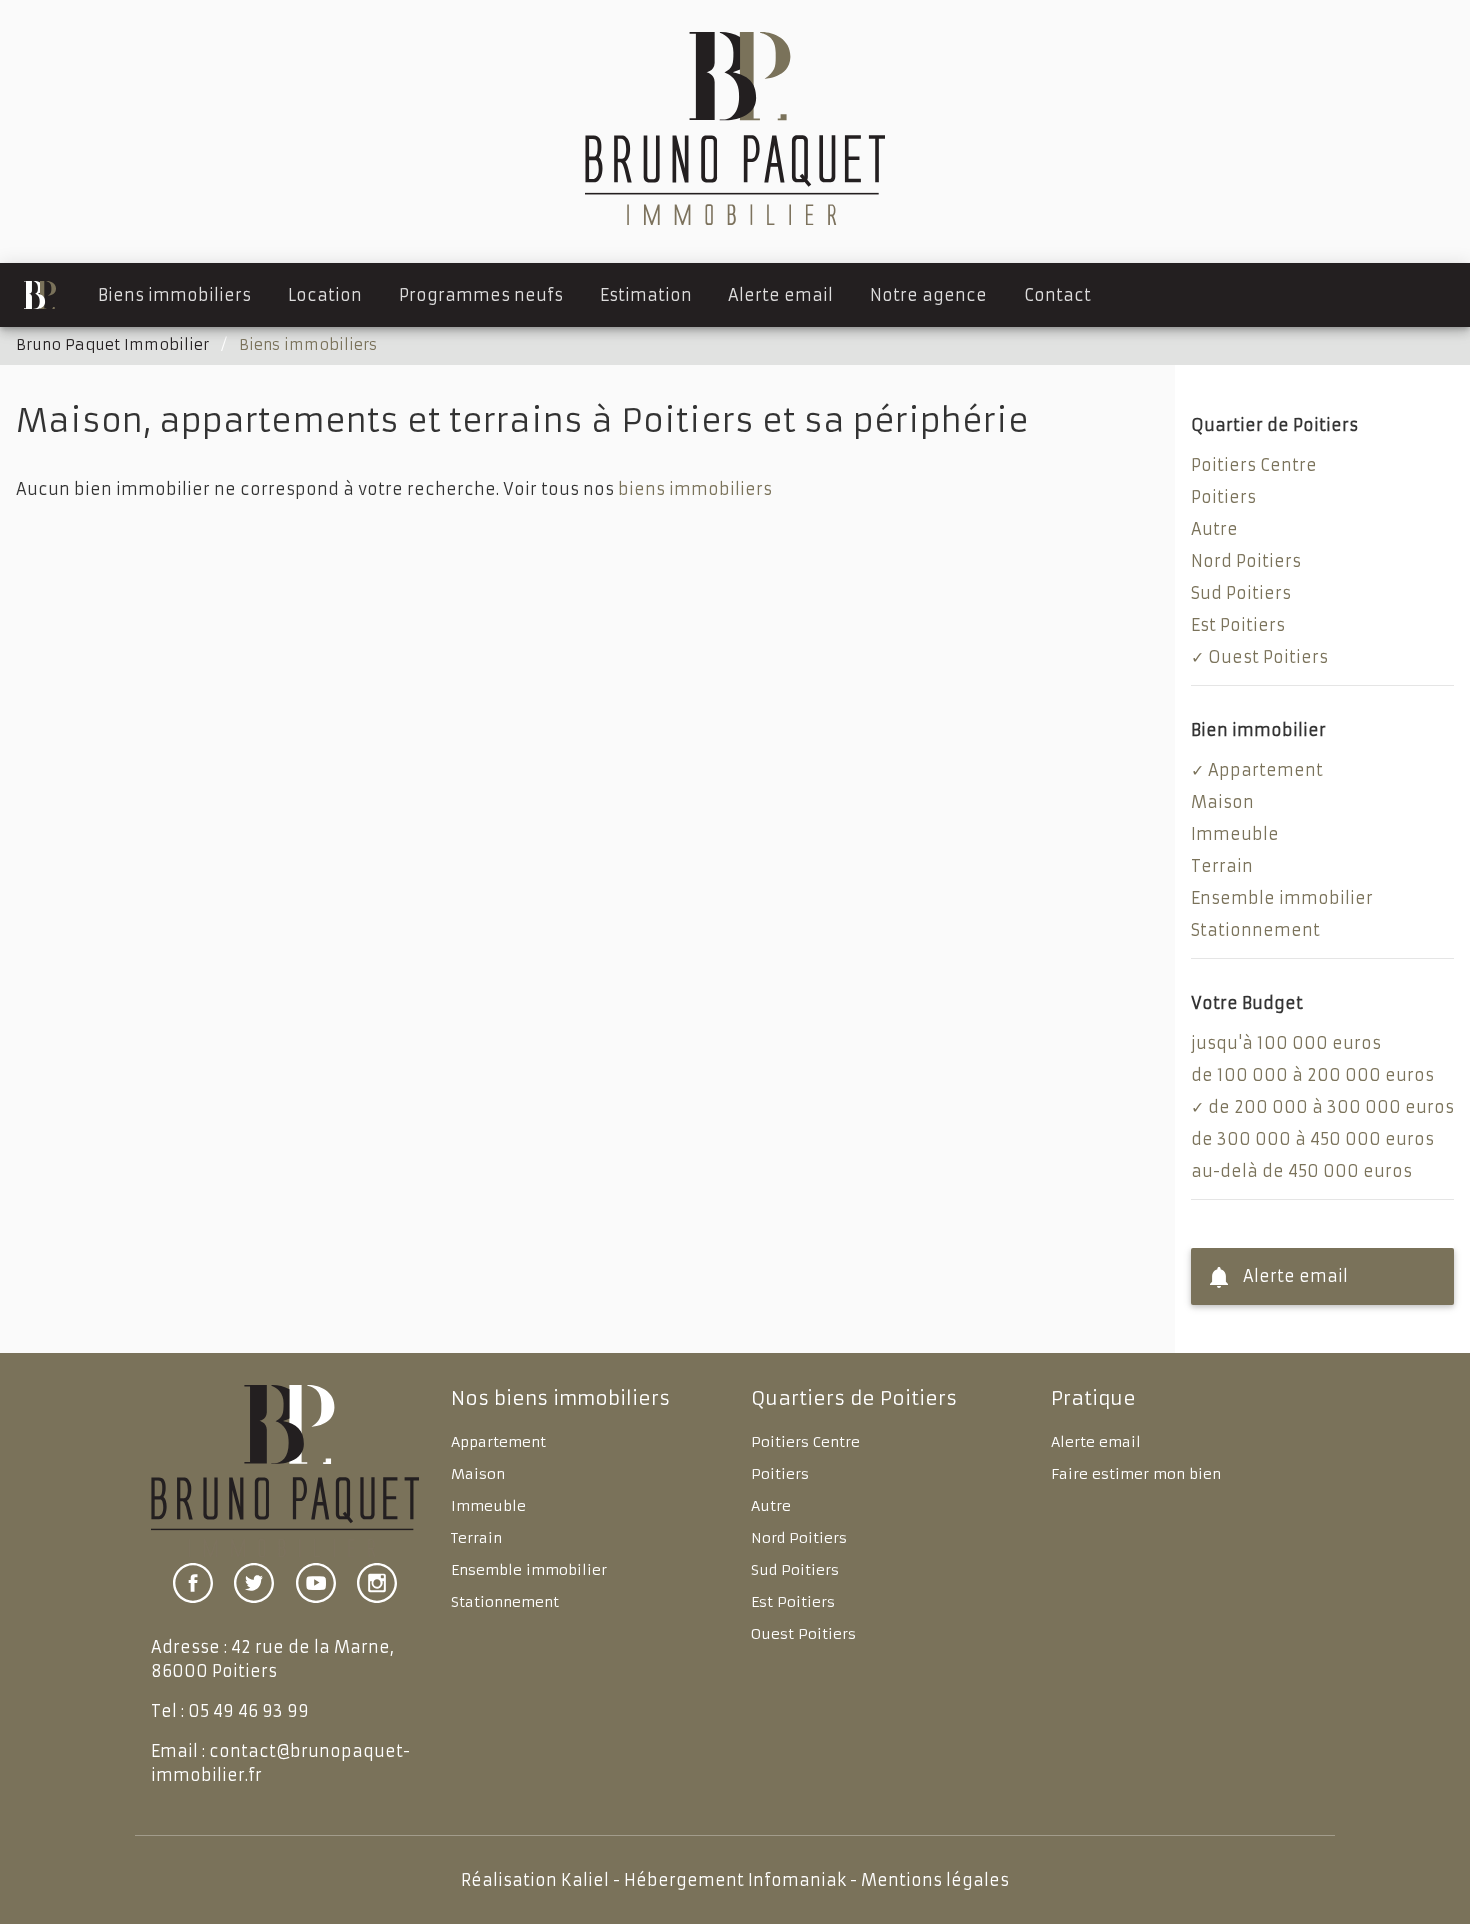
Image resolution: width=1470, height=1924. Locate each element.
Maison (1222, 802)
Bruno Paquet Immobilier (112, 345)
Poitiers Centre (1254, 465)
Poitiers (1223, 497)
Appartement (1265, 770)
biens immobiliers (695, 489)
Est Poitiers (1238, 625)
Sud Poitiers (1241, 593)
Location (325, 295)
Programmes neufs (481, 295)
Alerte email (780, 295)
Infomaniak (797, 1880)
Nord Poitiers (1246, 561)
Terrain (1222, 866)
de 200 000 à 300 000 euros (1331, 1107)
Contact (1057, 295)
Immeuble (1235, 834)
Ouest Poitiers (1268, 657)
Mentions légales (935, 1880)
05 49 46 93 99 (248, 1711)
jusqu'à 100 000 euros (1286, 1043)
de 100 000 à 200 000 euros (1312, 1075)
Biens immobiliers (174, 295)
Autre (1214, 529)
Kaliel (585, 1880)
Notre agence (928, 295)
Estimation (646, 295)
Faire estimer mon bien (1136, 1474)
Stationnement (1255, 930)
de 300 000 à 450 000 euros (1312, 1139)
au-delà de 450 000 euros (1301, 1171)
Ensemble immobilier (1282, 898)
